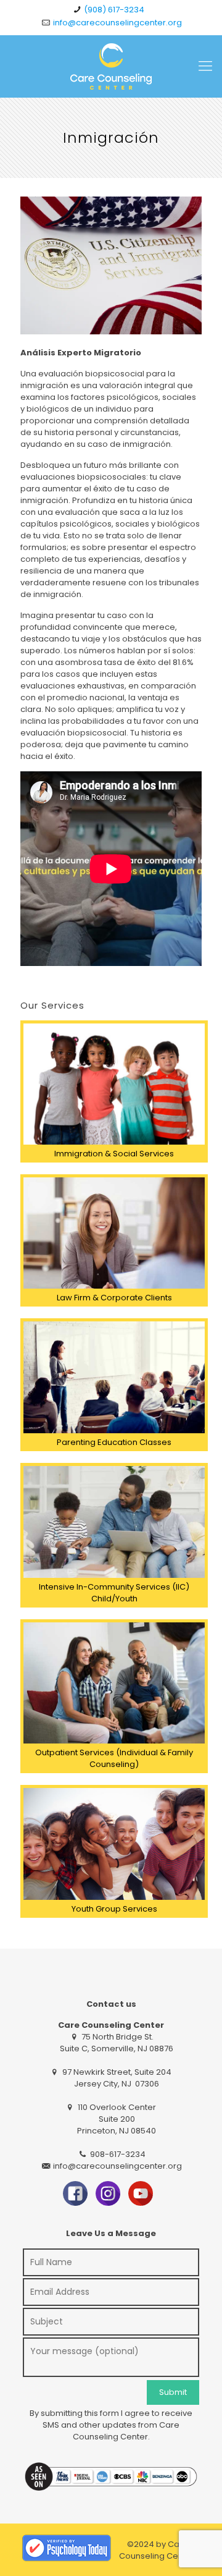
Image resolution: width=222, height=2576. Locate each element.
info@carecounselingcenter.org (117, 23)
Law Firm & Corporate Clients (114, 1298)
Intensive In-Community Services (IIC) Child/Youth (114, 1593)
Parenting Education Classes (114, 1442)
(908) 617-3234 (114, 10)
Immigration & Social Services (114, 1154)
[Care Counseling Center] (111, 66)
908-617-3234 (117, 2154)
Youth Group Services (114, 1909)
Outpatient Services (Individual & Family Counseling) (114, 1758)
